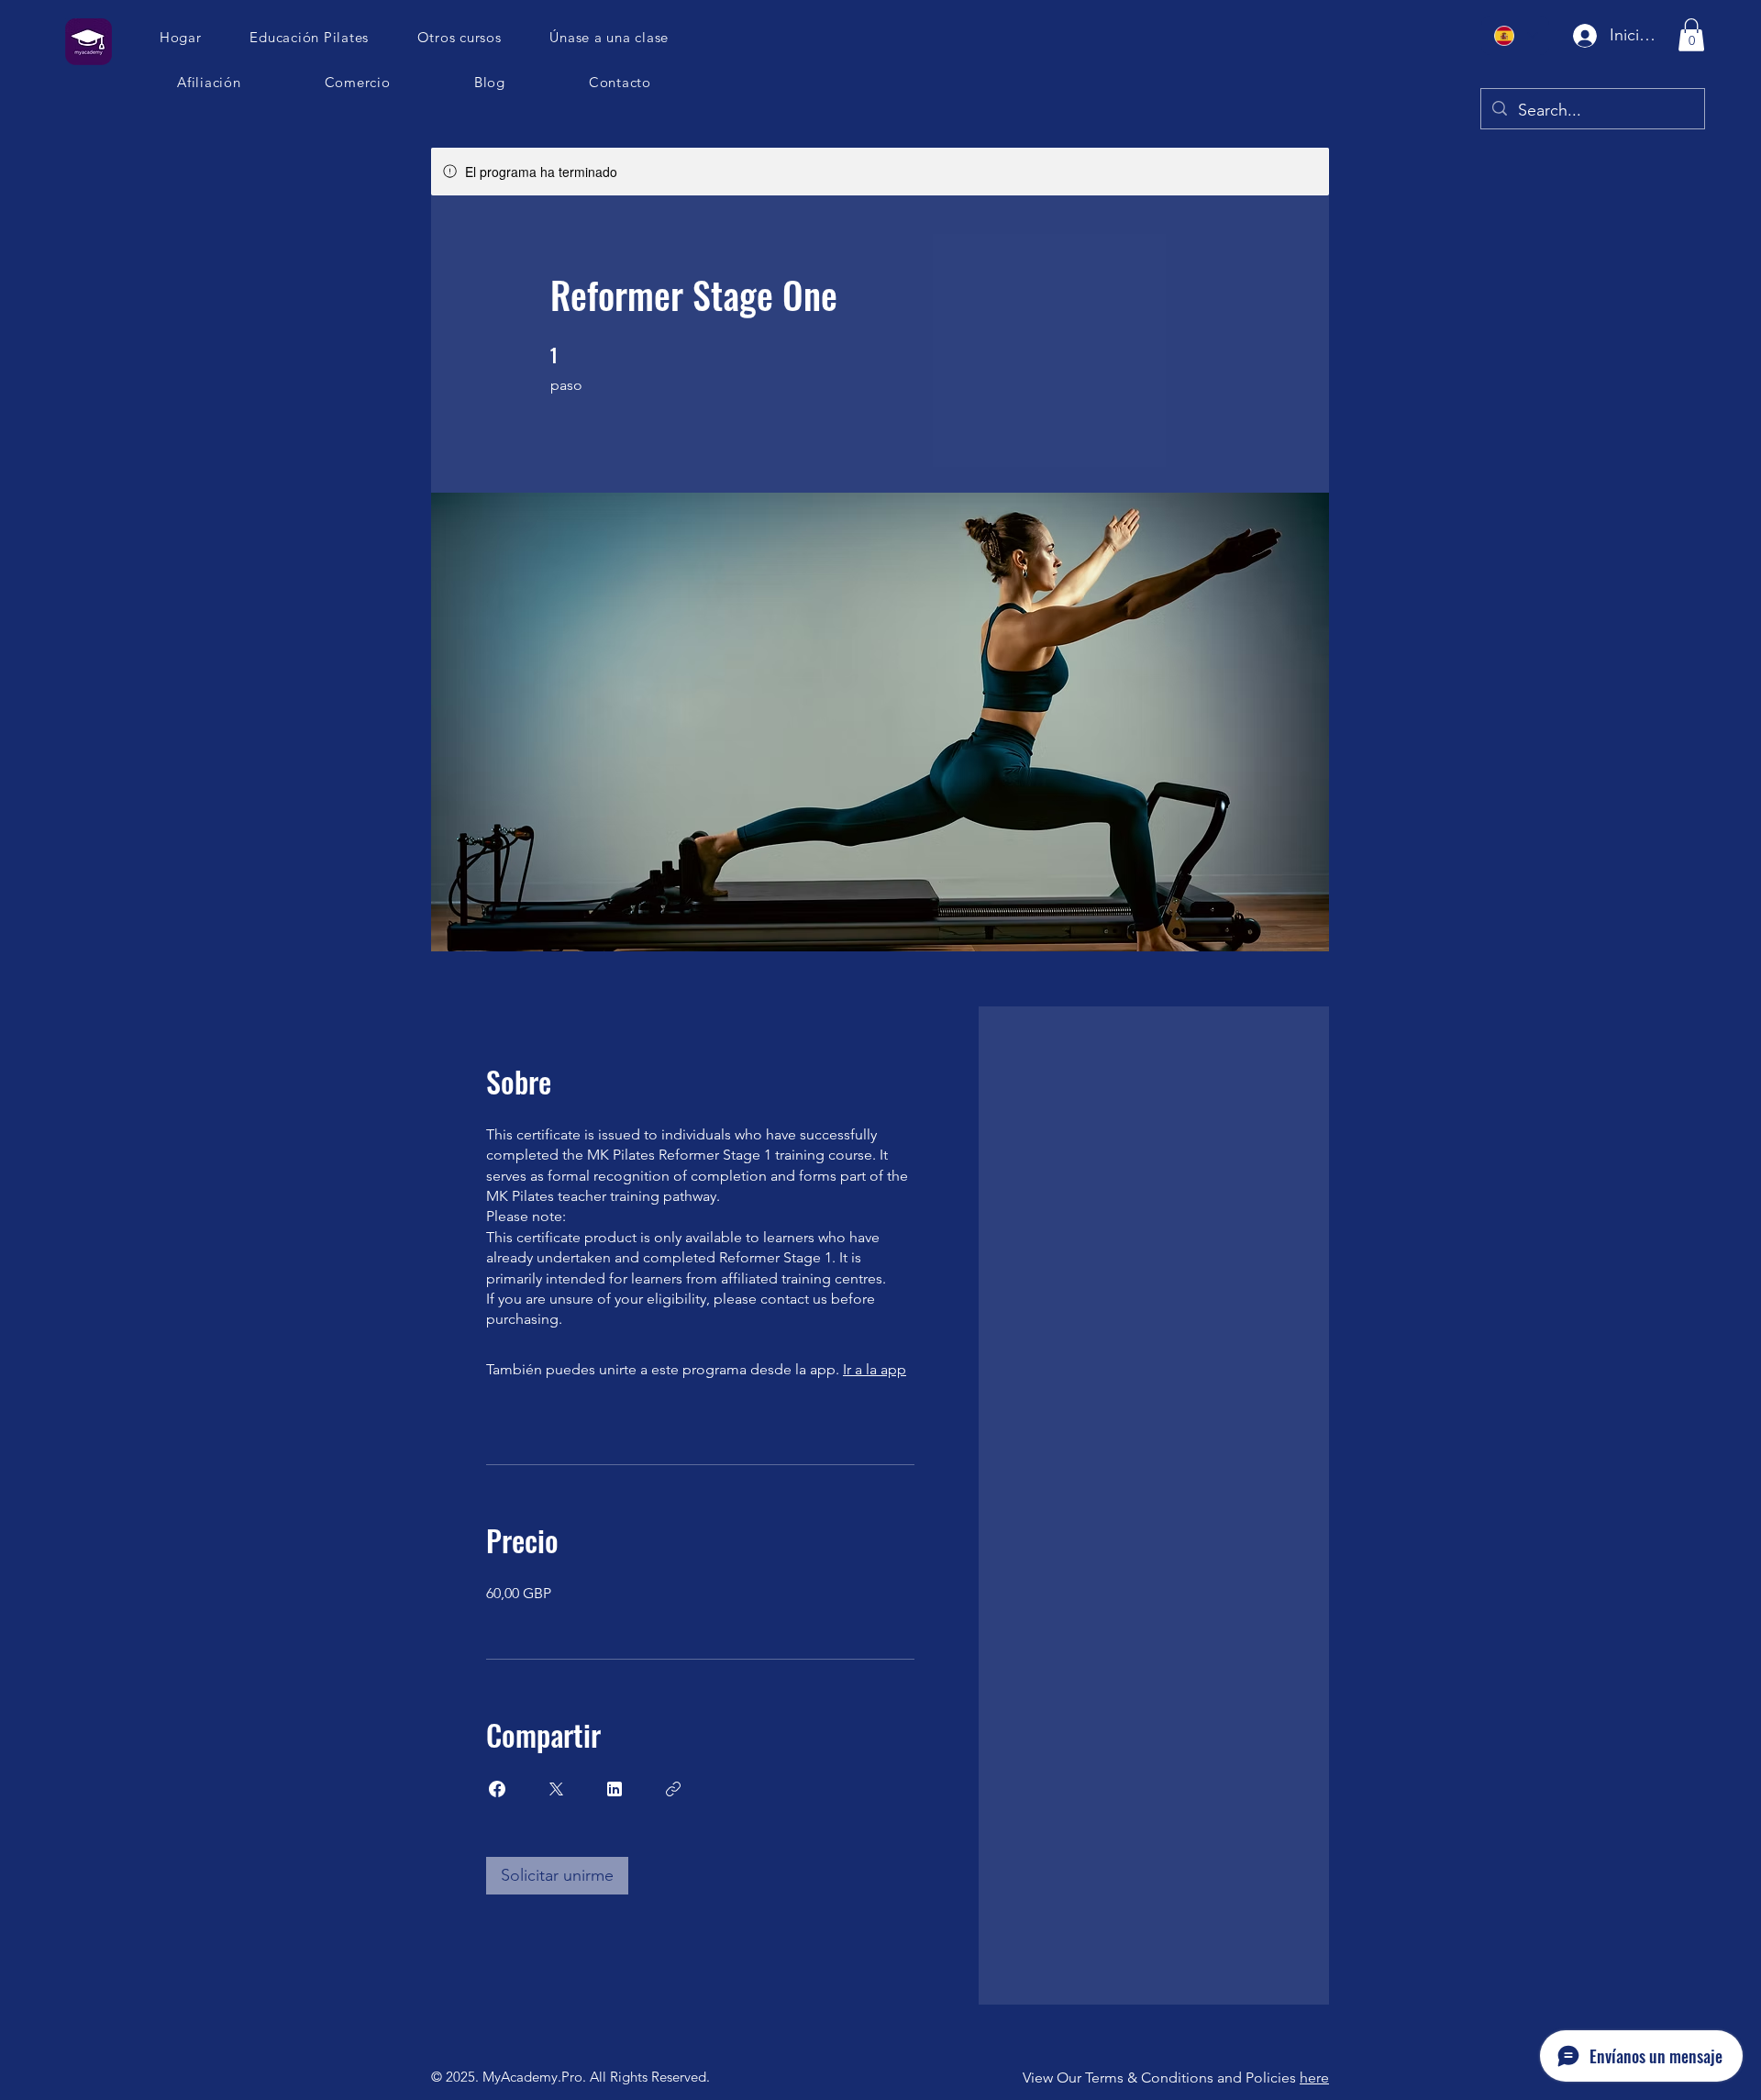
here (1314, 2078)
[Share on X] (556, 1789)
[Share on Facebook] (497, 1789)
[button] (610, 37)
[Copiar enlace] (673, 1789)
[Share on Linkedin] (615, 1789)
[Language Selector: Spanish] (1515, 35)
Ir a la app (875, 1369)
